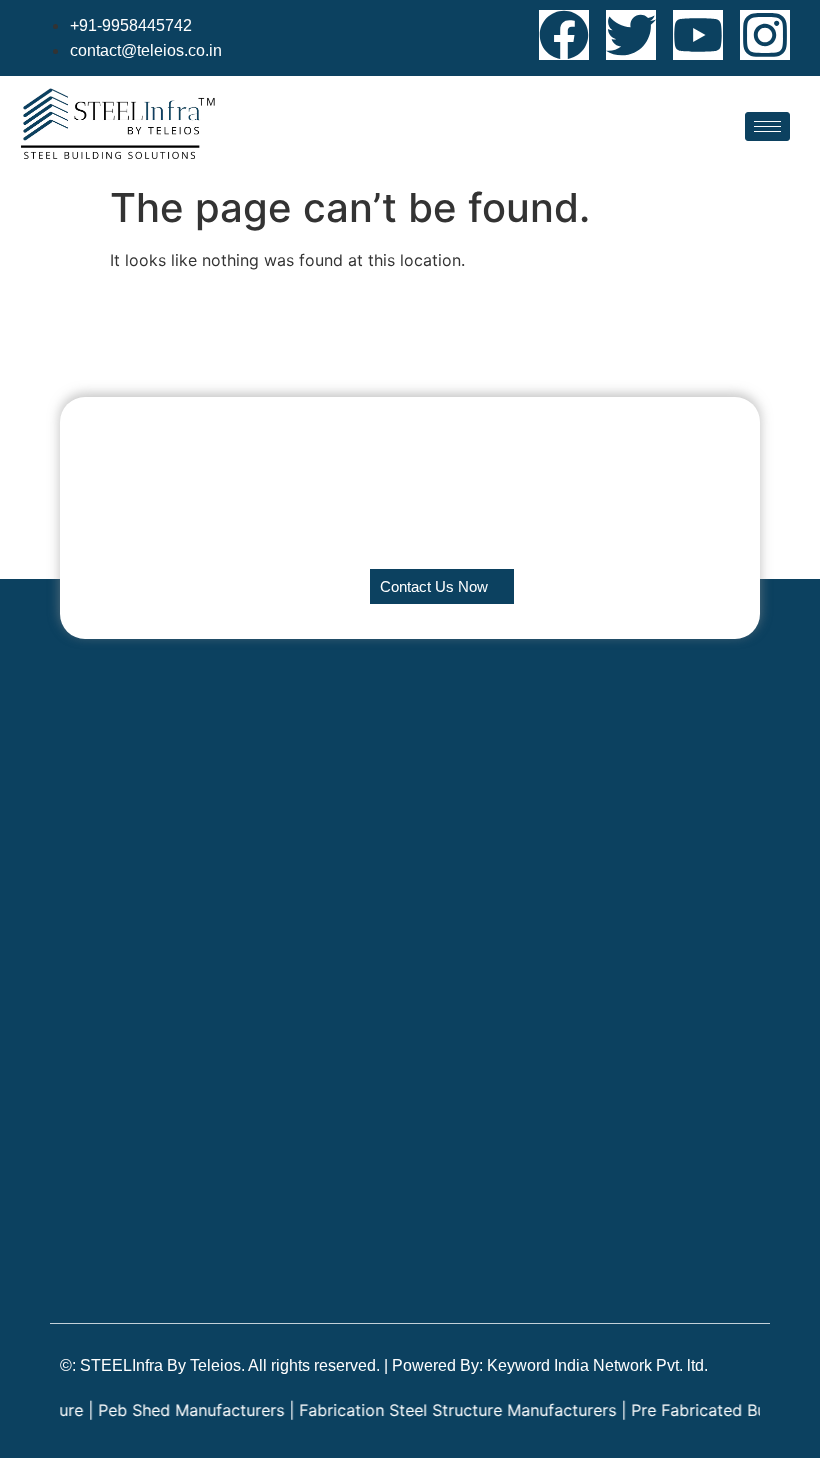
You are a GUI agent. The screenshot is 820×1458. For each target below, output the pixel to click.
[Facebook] (564, 35)
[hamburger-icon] (767, 126)
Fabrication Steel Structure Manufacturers (442, 1410)
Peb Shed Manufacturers (176, 1410)
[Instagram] (765, 35)
